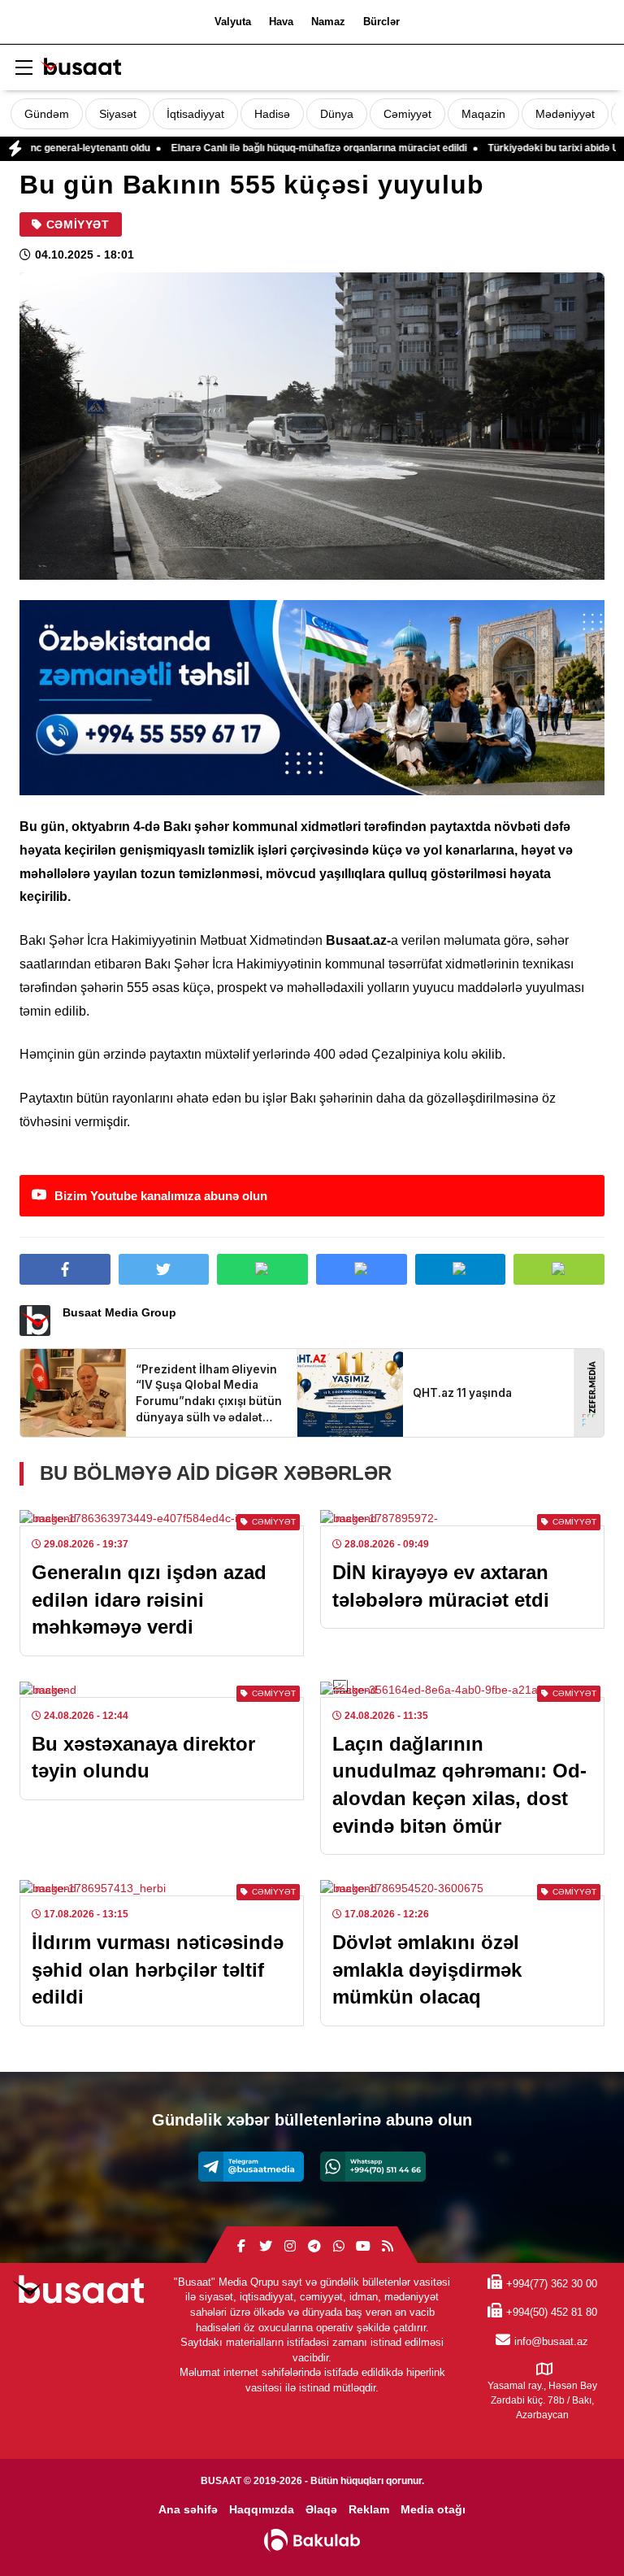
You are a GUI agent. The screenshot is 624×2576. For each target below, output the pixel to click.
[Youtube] (363, 2247)
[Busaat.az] (80, 69)
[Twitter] (266, 2247)
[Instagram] (290, 2247)
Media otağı (433, 2509)
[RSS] (388, 2247)
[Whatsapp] (373, 2167)
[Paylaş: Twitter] (164, 1269)
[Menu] (24, 68)
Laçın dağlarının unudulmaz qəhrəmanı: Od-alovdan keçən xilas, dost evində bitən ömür (459, 1785)
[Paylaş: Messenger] (362, 1269)
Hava (281, 22)
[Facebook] (241, 2247)
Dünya (337, 114)
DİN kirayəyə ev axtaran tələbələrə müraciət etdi (441, 1586)
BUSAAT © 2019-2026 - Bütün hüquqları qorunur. (312, 2481)
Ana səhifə (188, 2509)
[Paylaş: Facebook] (65, 1269)
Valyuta (233, 22)
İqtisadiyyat (195, 114)
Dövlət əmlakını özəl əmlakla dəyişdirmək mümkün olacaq (427, 1969)
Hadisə (272, 114)
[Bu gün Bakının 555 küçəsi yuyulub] (312, 426)
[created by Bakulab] (312, 2540)
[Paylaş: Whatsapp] (262, 1269)
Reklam (369, 2509)
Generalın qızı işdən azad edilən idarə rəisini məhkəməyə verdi (149, 1599)
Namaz (328, 22)
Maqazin (483, 114)
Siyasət (118, 114)
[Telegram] (251, 2167)
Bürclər (381, 22)
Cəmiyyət (407, 114)
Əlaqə (321, 2509)
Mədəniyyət (565, 114)
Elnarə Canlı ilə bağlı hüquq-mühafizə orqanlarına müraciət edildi (256, 148)
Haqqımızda (262, 2509)
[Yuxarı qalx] (578, 2530)
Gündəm (47, 114)
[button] (559, 1269)
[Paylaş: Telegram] (461, 1269)
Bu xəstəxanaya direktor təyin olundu (143, 1758)
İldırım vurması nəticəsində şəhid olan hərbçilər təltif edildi (158, 1969)
